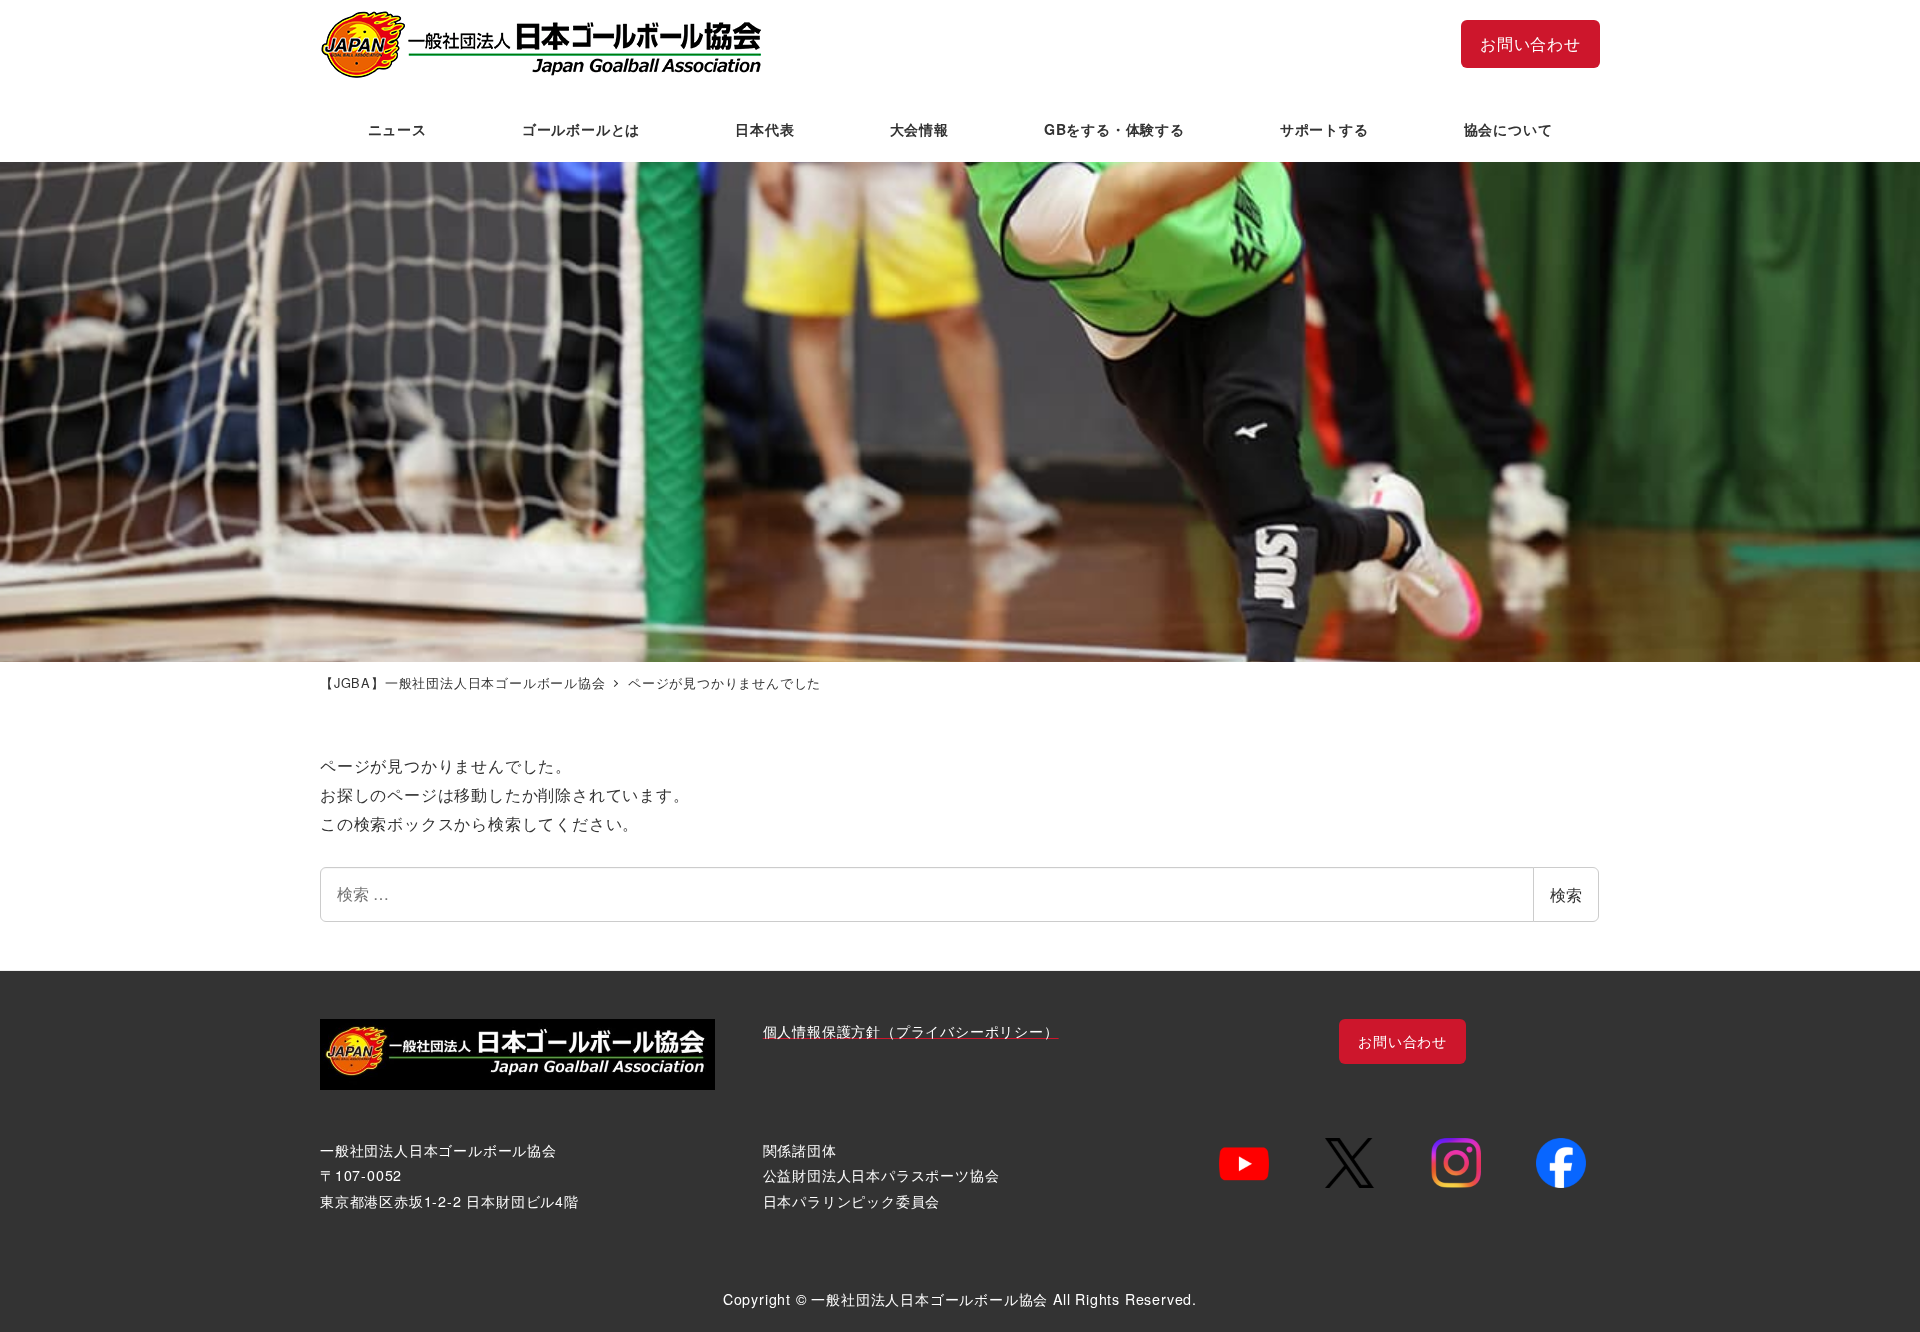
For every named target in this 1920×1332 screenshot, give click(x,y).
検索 (1566, 894)
